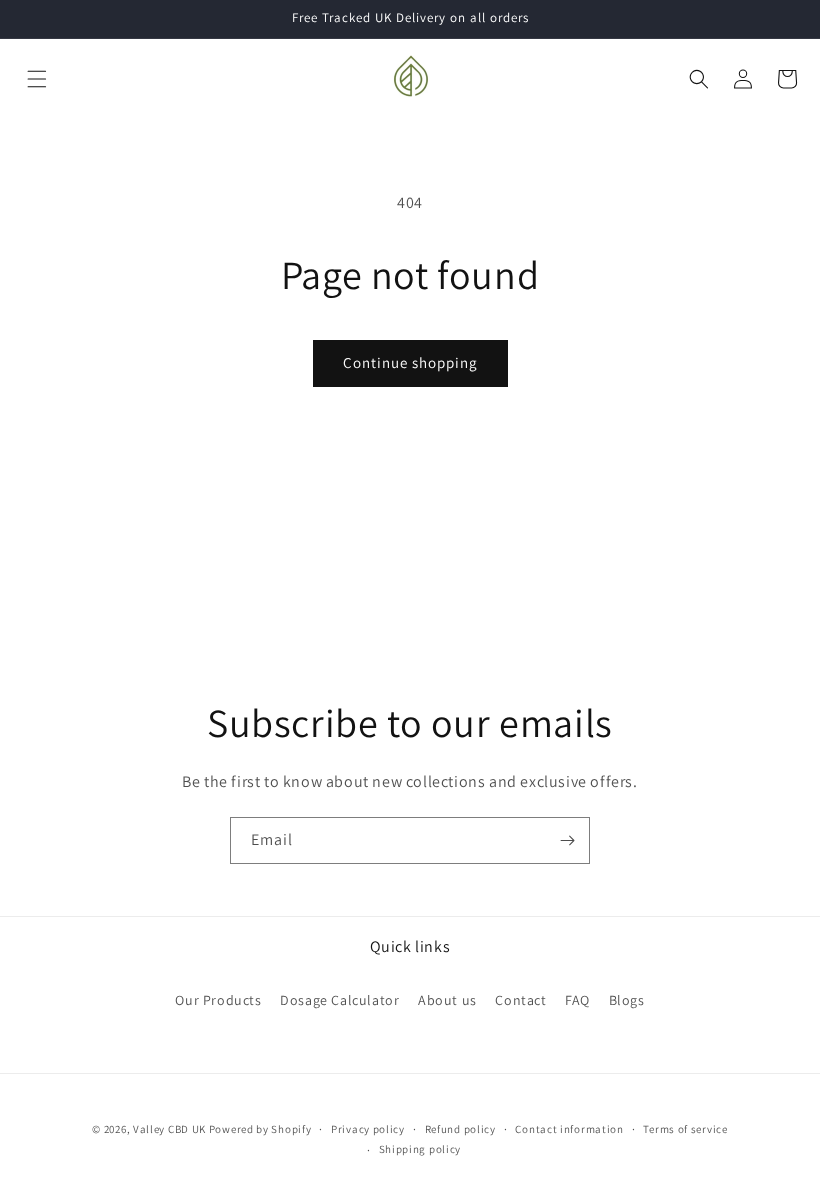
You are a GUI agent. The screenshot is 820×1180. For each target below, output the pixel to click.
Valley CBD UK (169, 1129)
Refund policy (460, 1129)
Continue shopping (410, 362)
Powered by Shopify (260, 1129)
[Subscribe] (567, 840)
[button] (37, 79)
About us (447, 1000)
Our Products (218, 1000)
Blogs (627, 1000)
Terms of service (685, 1129)
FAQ (577, 1000)
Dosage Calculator (339, 1000)
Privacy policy (368, 1129)
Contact (520, 1000)
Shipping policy (420, 1149)
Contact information (569, 1129)
